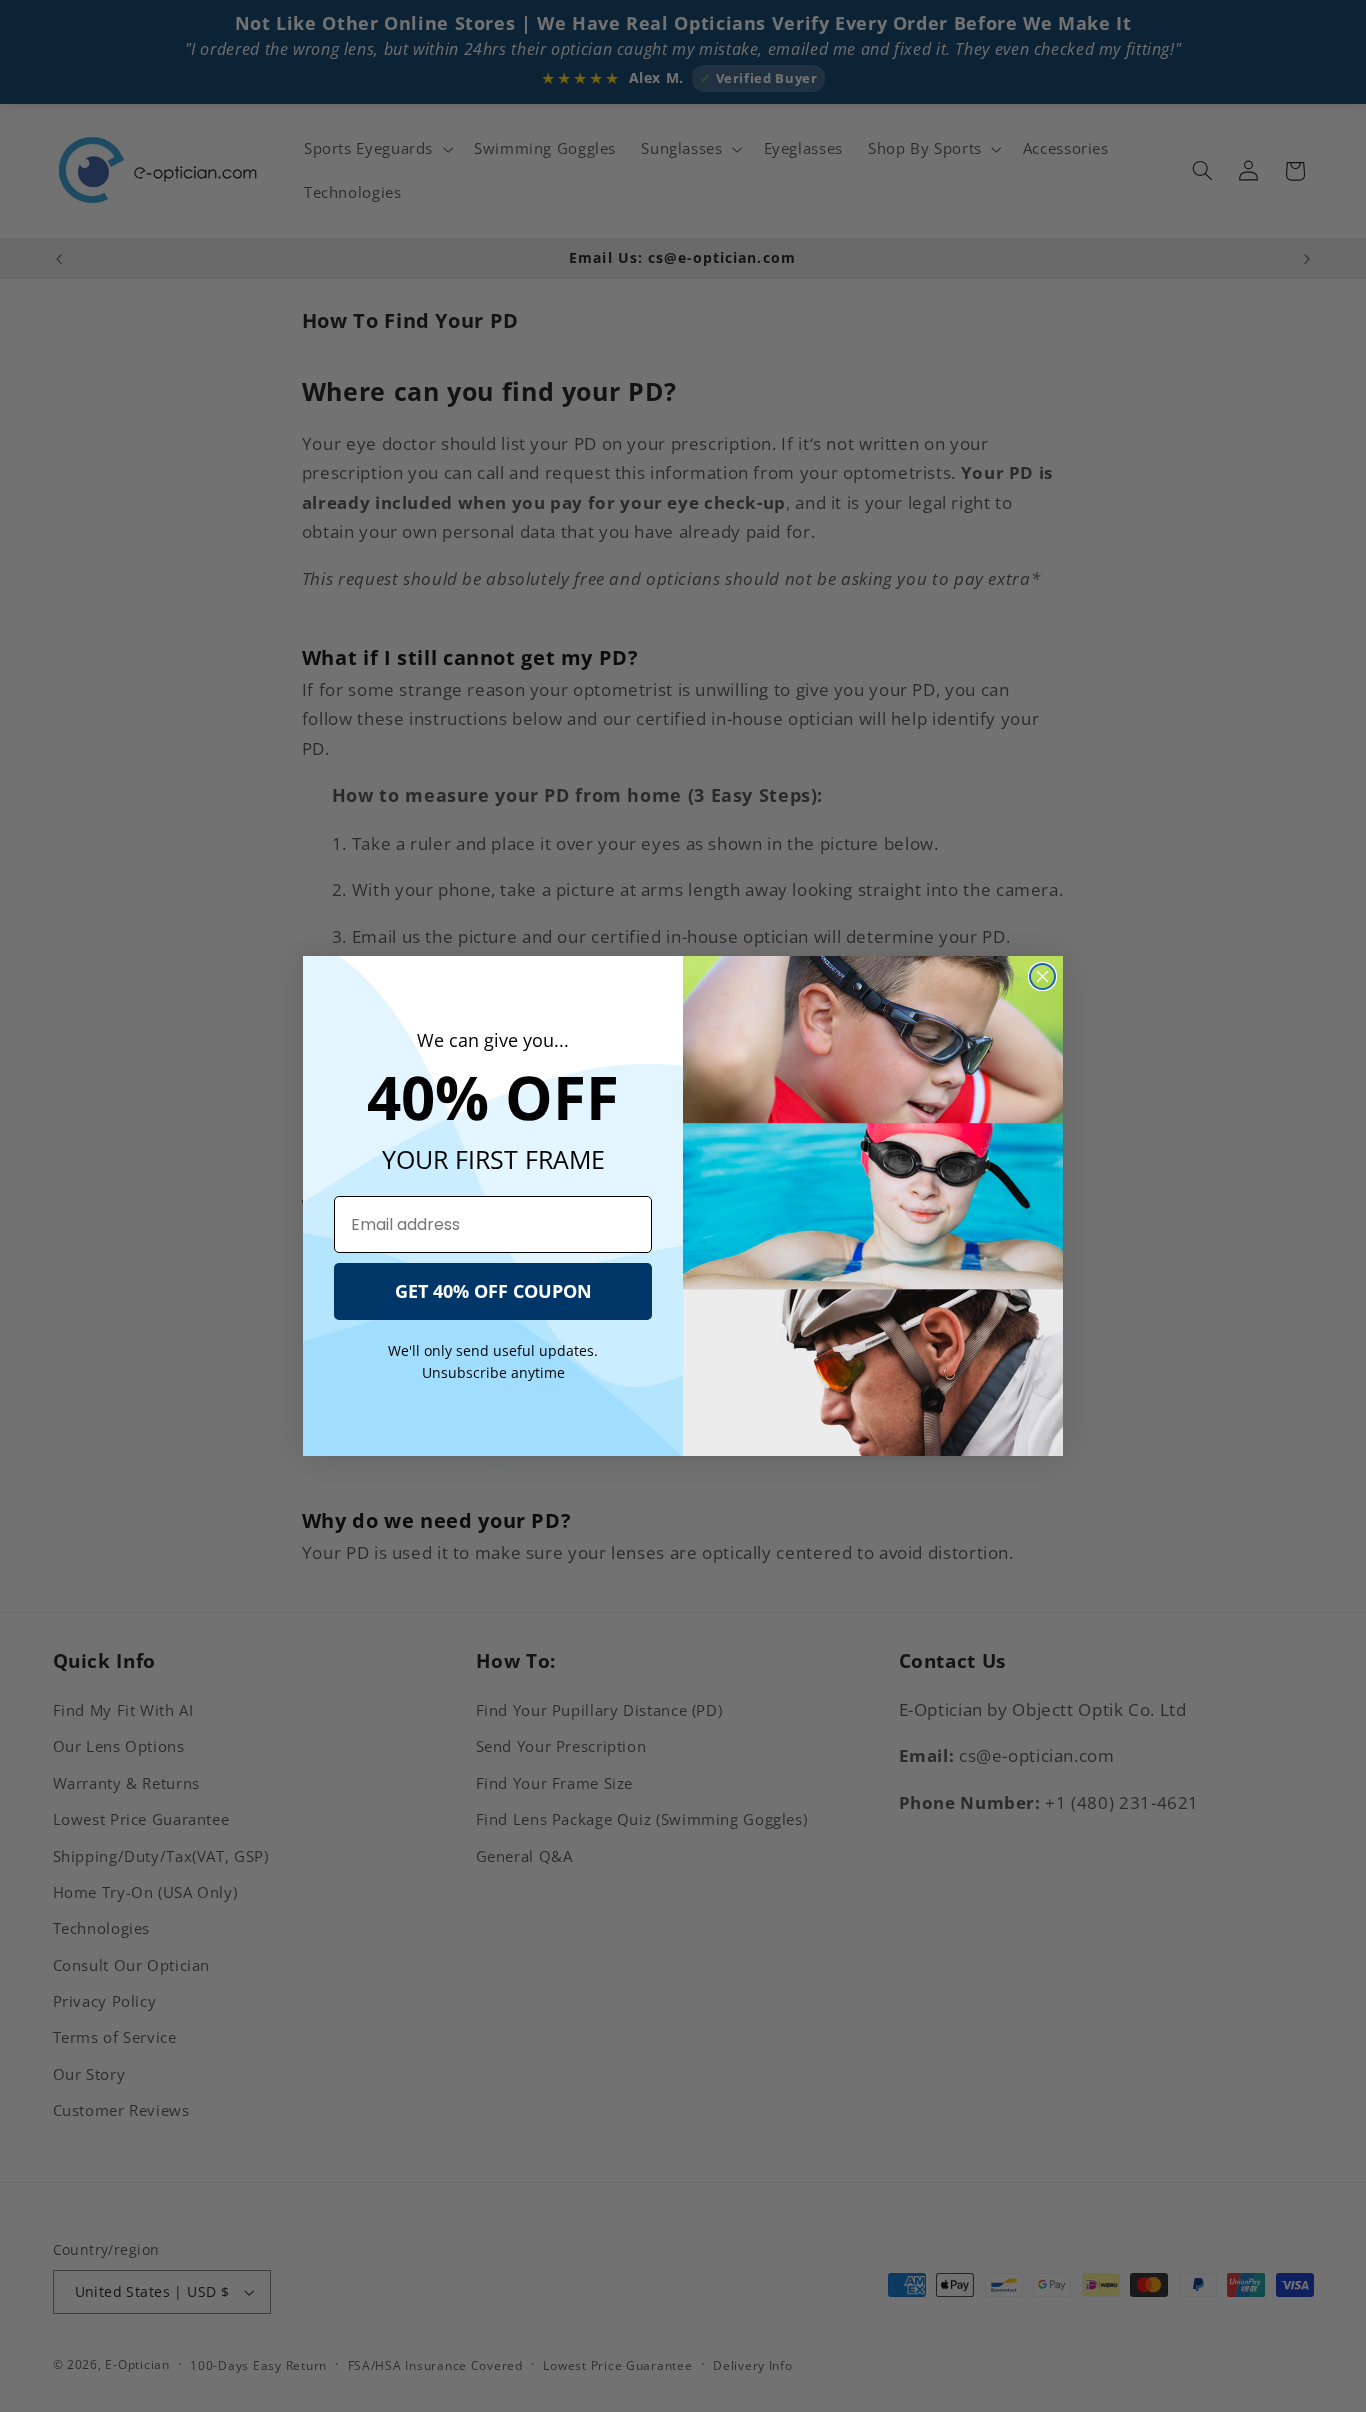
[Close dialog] (1042, 976)
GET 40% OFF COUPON (493, 1291)
